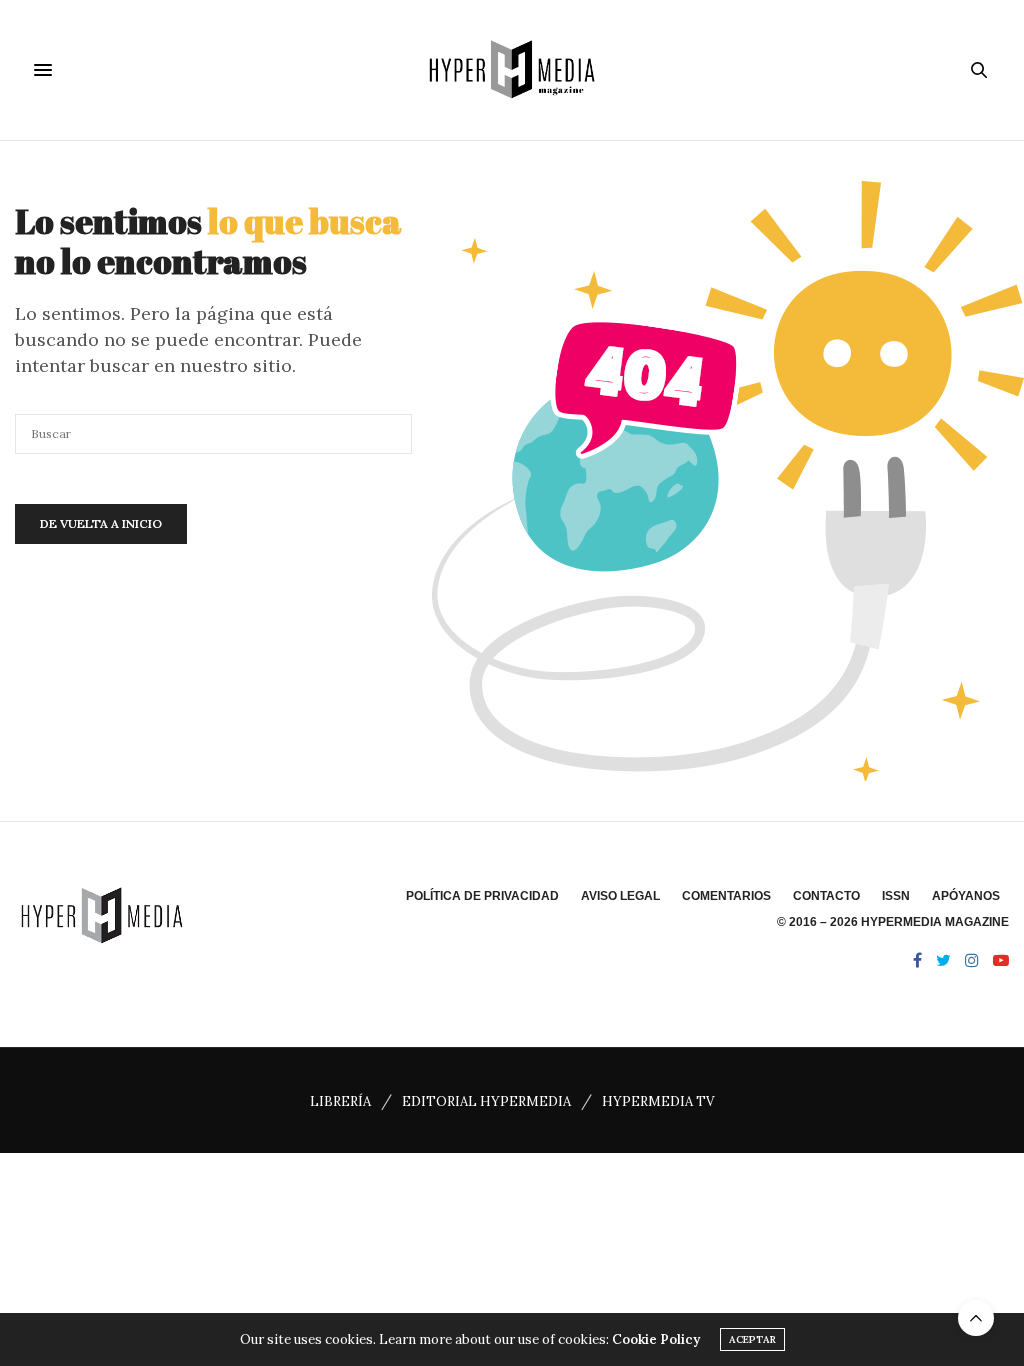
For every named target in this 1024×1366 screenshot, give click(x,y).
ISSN (896, 896)
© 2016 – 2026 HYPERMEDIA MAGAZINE (893, 922)
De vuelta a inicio (101, 523)
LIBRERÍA (340, 1101)
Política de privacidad (482, 896)
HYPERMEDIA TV (658, 1101)
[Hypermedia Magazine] (512, 70)
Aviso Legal (620, 896)
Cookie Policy (656, 1339)
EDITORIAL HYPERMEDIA (486, 1101)
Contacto (826, 896)
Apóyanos (966, 896)
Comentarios (726, 896)
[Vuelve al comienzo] (976, 1318)
